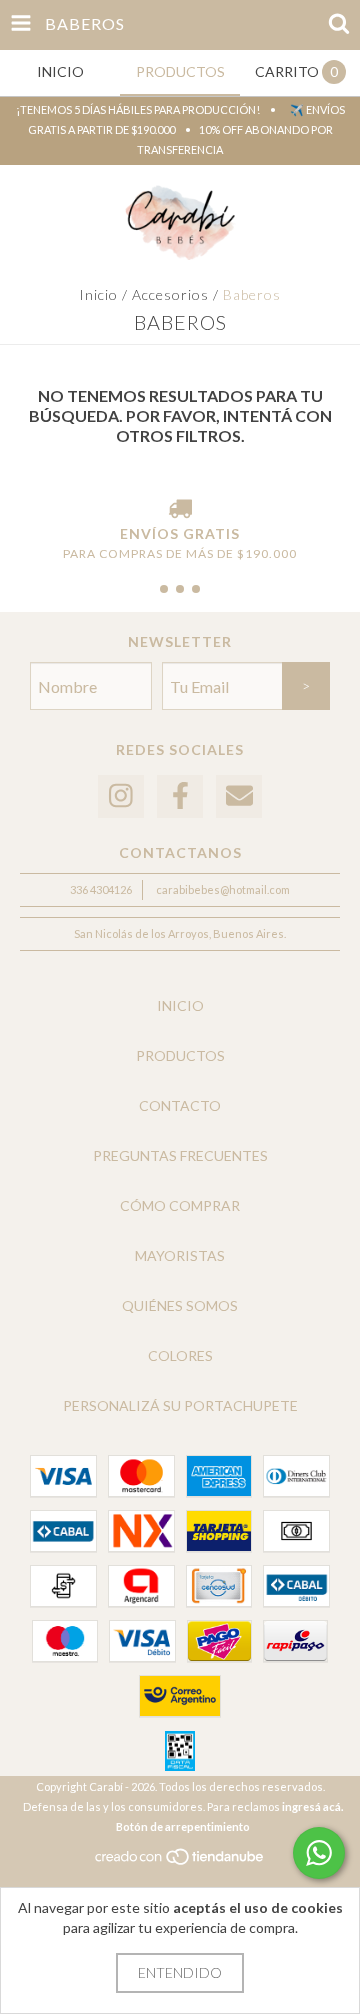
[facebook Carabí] (180, 796)
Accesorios (170, 294)
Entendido (180, 1972)
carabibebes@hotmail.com (223, 889)
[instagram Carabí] (121, 796)
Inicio (98, 294)
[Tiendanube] (180, 1861)
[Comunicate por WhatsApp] (319, 1853)
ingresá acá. (312, 1806)
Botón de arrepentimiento (183, 1826)
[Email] (239, 796)
